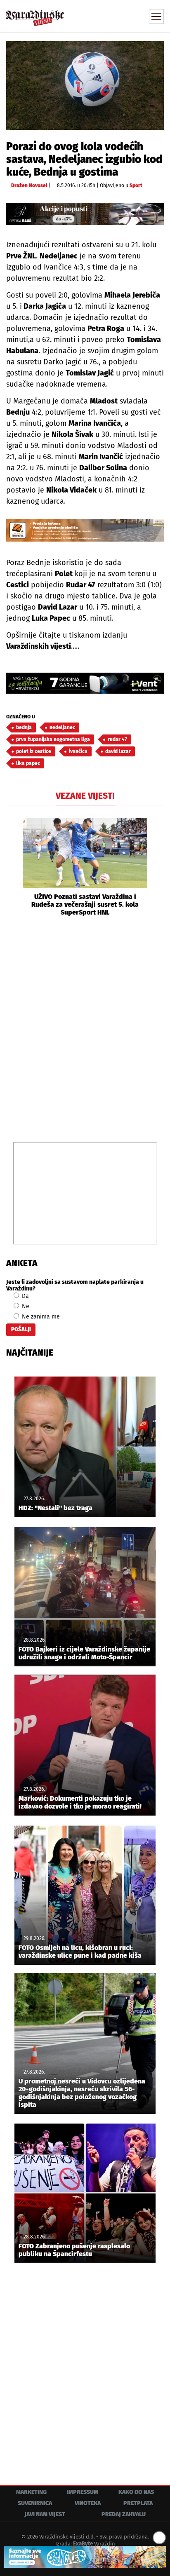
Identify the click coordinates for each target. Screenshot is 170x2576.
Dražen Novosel (29, 185)
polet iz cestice (34, 751)
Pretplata (138, 2503)
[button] (12, 867)
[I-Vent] (85, 683)
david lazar (118, 751)
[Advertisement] (85, 1028)
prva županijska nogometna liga (53, 739)
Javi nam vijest (45, 2514)
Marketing (31, 2492)
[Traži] (102, 16)
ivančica (78, 751)
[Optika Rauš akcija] (85, 214)
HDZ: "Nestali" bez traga (55, 1508)
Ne (25, 1306)
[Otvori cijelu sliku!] (85, 85)
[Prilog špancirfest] (85, 2557)
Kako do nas (136, 2492)
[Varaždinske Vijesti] (35, 14)
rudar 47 (117, 739)
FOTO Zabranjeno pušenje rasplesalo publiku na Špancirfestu (74, 2250)
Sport (136, 185)
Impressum (83, 2492)
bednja (24, 727)
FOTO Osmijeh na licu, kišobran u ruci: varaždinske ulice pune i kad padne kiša (80, 1952)
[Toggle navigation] (156, 16)
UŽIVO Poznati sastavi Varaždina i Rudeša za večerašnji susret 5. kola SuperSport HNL (85, 904)
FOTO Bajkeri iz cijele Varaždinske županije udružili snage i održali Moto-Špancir (84, 1653)
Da (25, 1296)
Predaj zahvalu (124, 2514)
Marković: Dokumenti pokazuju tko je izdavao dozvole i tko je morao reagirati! (80, 1802)
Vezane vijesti (85, 796)
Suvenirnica (35, 2503)
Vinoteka (88, 2503)
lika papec (28, 763)
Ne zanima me (40, 1317)
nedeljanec (62, 727)
